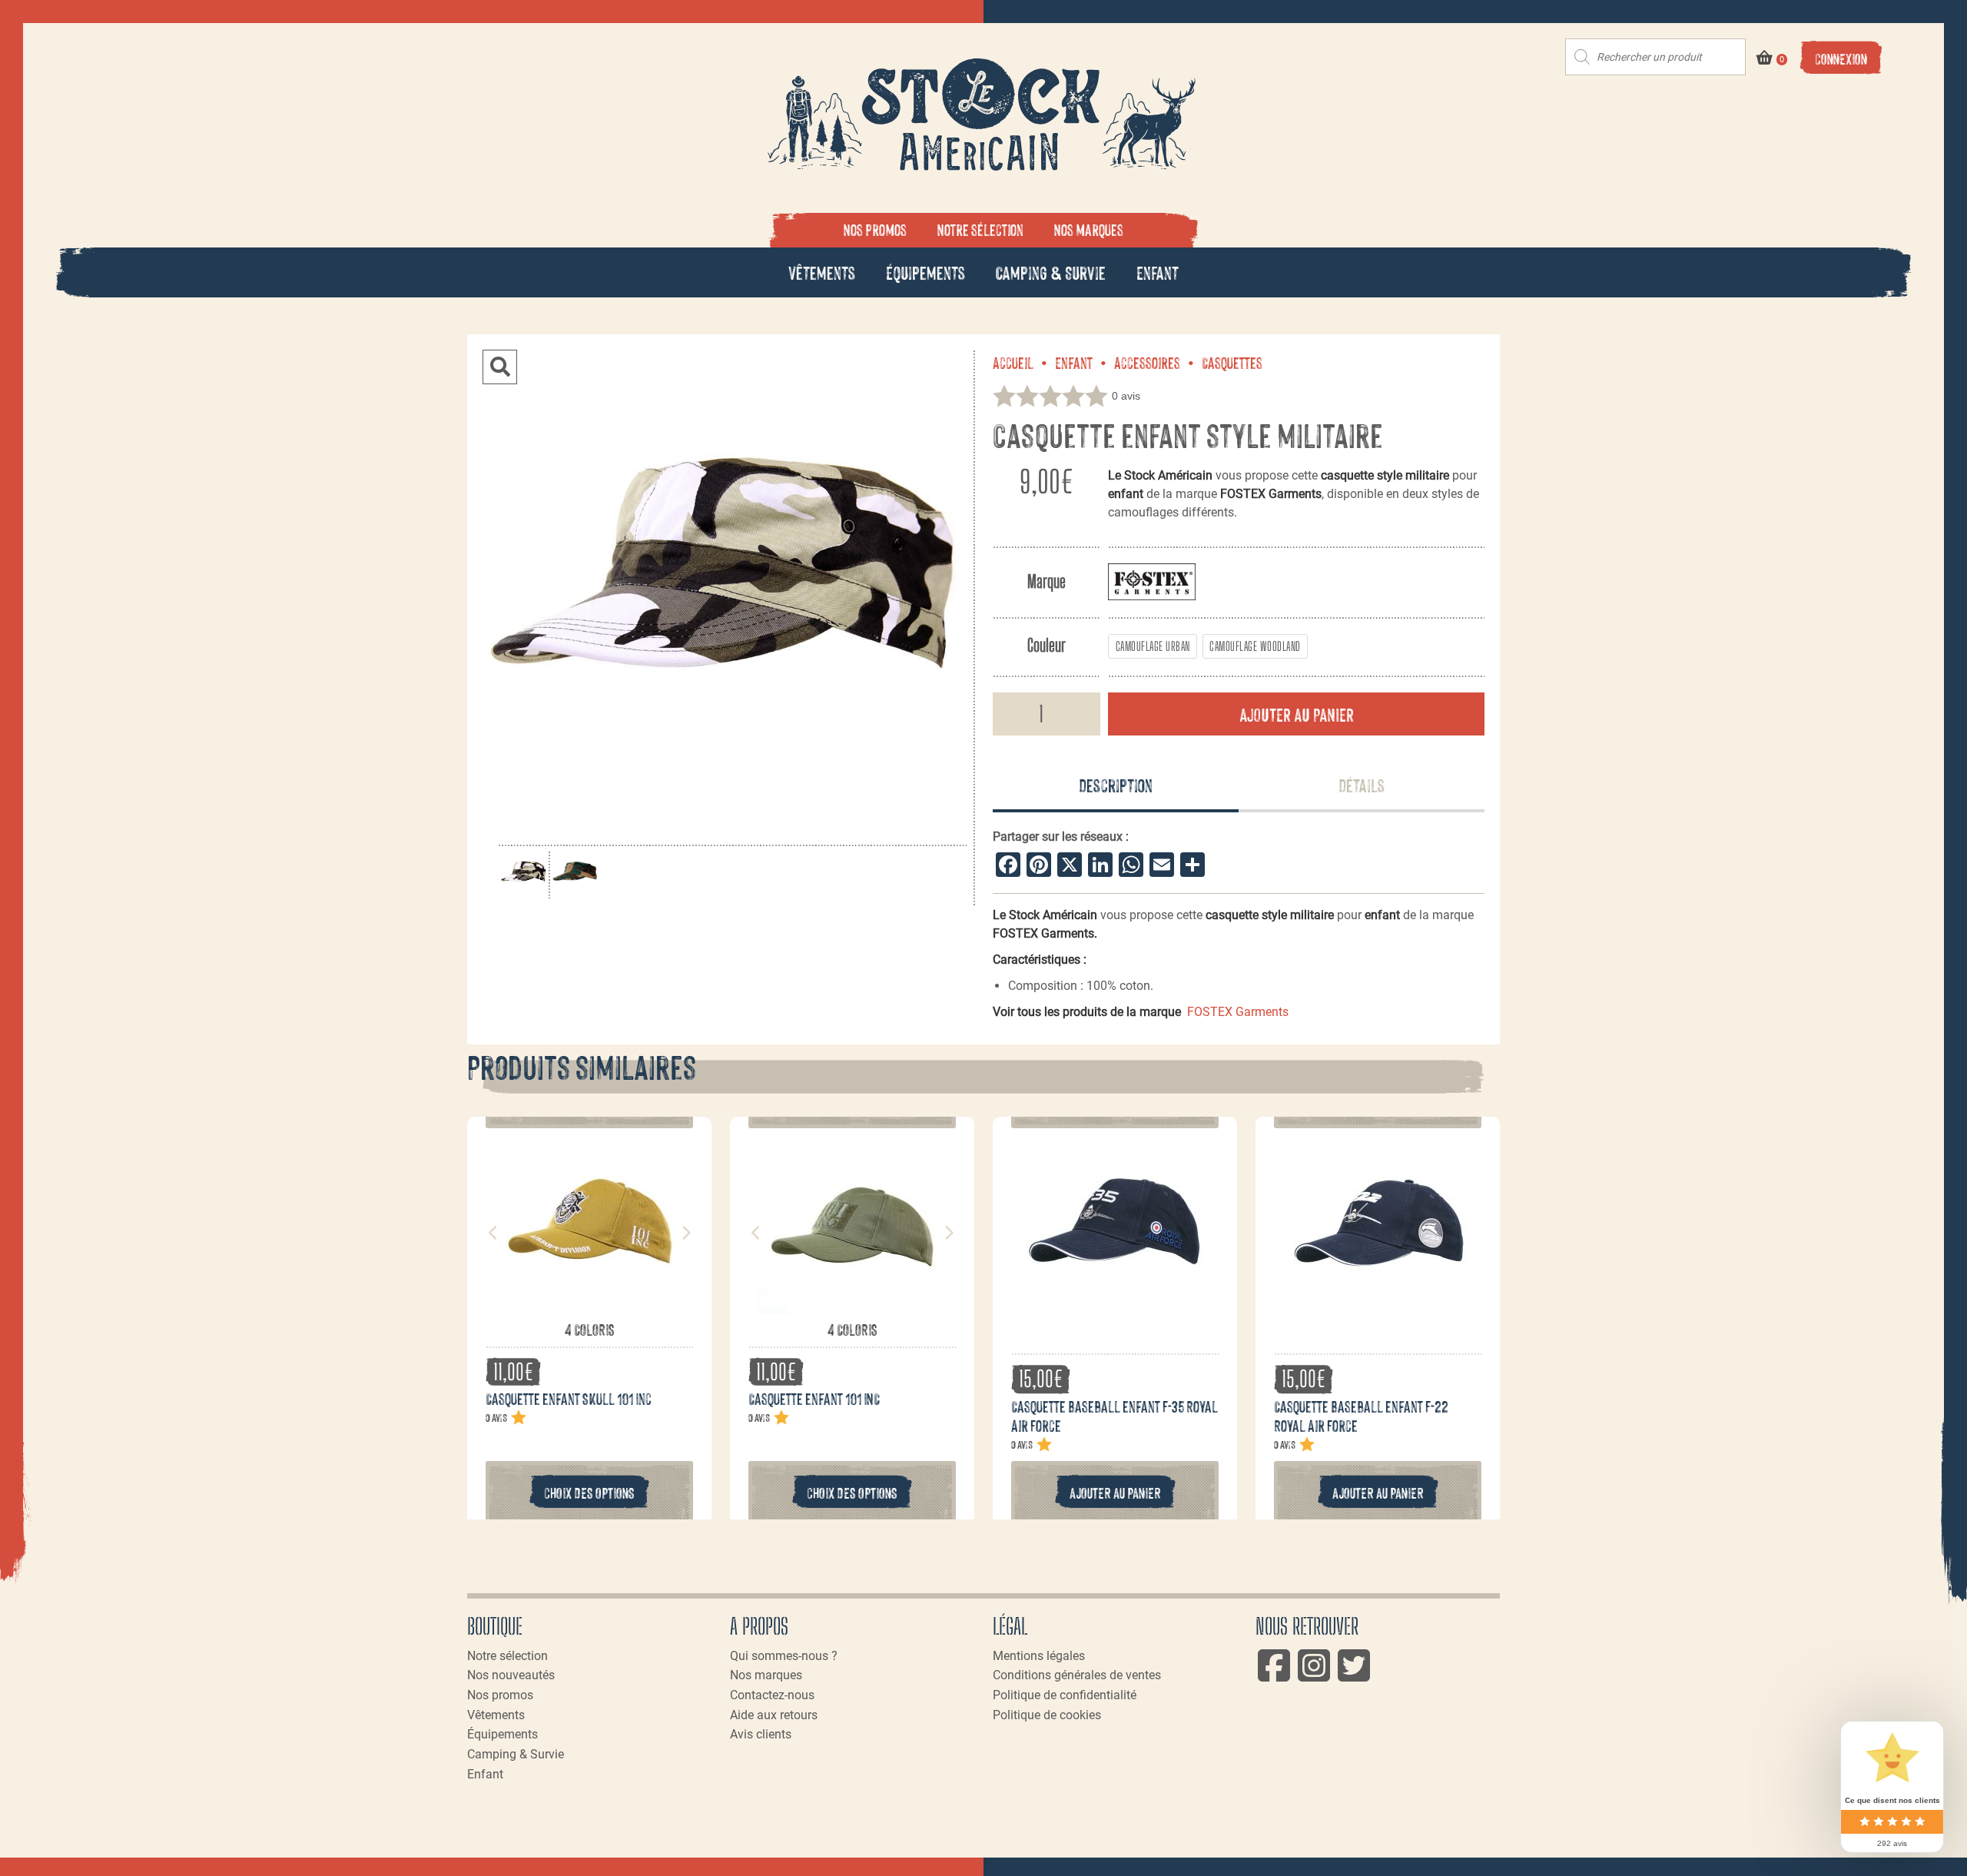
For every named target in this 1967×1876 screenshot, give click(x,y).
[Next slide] (685, 1233)
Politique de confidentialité (1065, 1695)
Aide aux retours (774, 1715)
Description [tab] (1116, 784)
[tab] (1116, 786)
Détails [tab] (1362, 784)
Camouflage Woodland (1255, 646)
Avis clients (761, 1734)
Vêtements (822, 272)
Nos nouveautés (511, 1675)
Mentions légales (1039, 1656)
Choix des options (589, 1492)
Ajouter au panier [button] (1115, 1492)
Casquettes (1232, 362)
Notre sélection (980, 229)
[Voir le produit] (589, 1311)
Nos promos (875, 229)
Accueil (1013, 362)
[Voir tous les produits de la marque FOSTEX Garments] (1152, 581)
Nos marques (1089, 229)
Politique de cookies (1047, 1715)
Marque (1047, 581)
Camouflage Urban (1153, 646)
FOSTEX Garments (1238, 1012)
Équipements (925, 272)
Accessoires (1147, 362)
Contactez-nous (772, 1695)
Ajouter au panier (1297, 714)
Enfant (1158, 272)
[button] (500, 367)
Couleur (1047, 645)
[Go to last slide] (493, 1233)
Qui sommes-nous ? (784, 1656)
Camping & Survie (1051, 272)
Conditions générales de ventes (1077, 1675)
